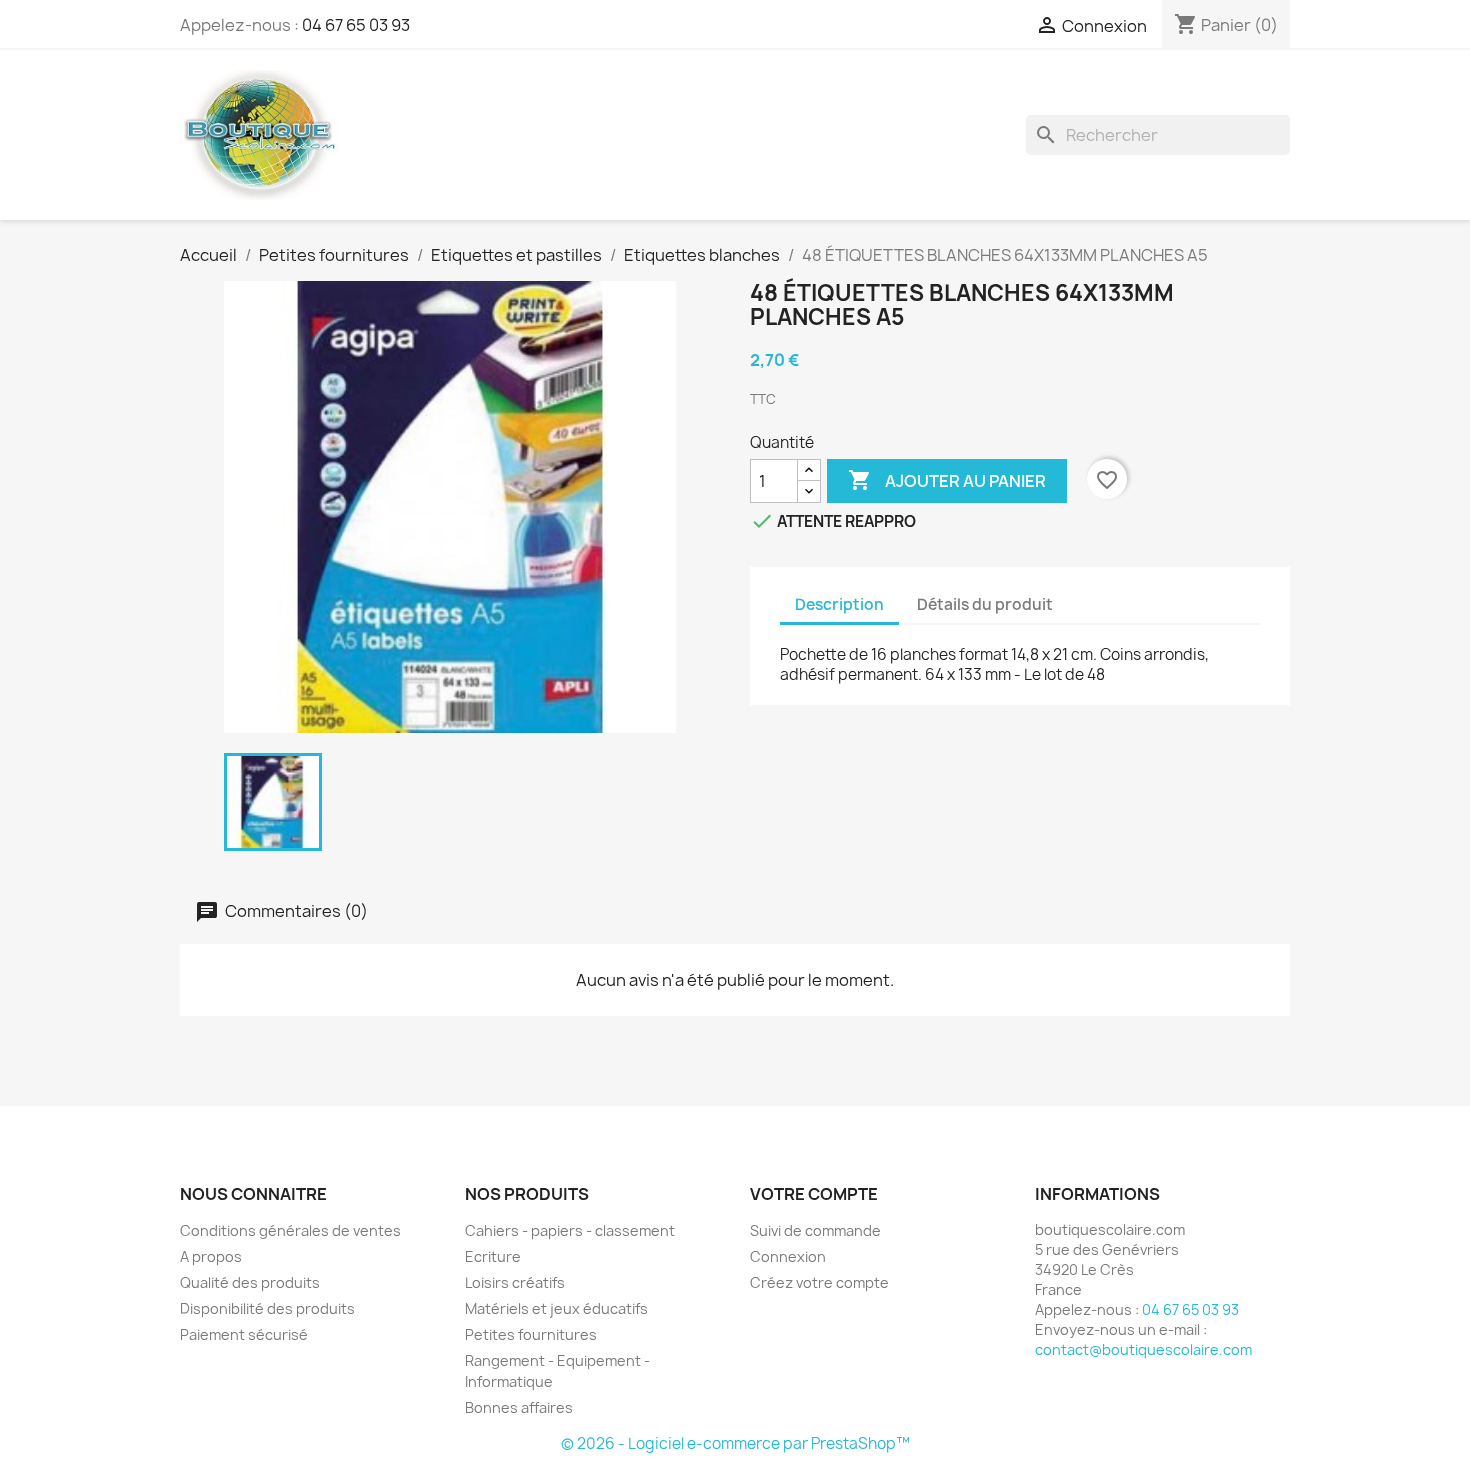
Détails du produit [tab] (985, 604)
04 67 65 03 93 (356, 25)
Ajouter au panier (947, 480)
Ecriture (493, 1256)
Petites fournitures (531, 1334)
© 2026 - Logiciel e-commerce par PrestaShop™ (735, 1443)
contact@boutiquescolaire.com (1143, 1349)
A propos (211, 1256)
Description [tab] (839, 604)
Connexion (788, 1256)
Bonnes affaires (519, 1407)
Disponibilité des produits (267, 1308)
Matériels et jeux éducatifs (556, 1308)
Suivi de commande (815, 1230)
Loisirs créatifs (515, 1282)
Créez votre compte (819, 1282)
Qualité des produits (250, 1282)
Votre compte (814, 1194)
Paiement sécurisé (244, 1334)
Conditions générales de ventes (290, 1230)
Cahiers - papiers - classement (570, 1230)
